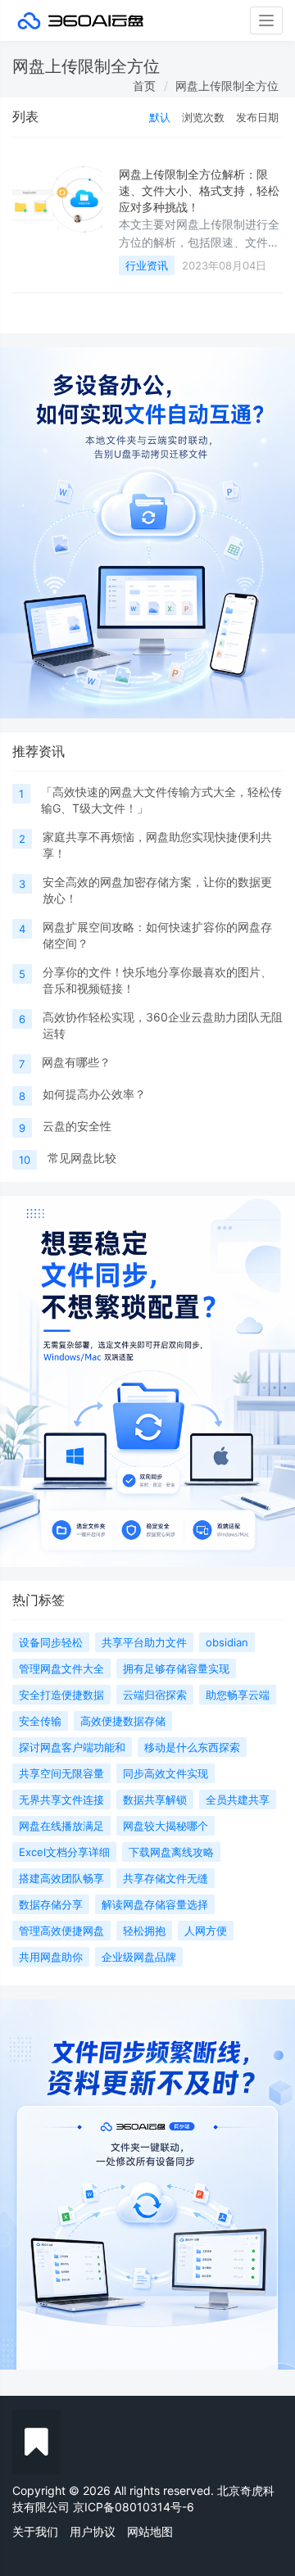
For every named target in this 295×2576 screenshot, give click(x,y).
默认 (160, 117)
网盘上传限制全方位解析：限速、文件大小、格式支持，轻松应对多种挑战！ (199, 191)
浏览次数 (203, 117)
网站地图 (150, 2531)
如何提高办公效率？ (94, 1094)
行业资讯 (147, 265)
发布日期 (257, 117)
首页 (144, 86)
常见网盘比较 (82, 1158)
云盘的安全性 (77, 1126)
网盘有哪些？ (76, 1062)
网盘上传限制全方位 (227, 86)
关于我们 (35, 2531)
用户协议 (93, 2531)
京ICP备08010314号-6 (134, 2507)
